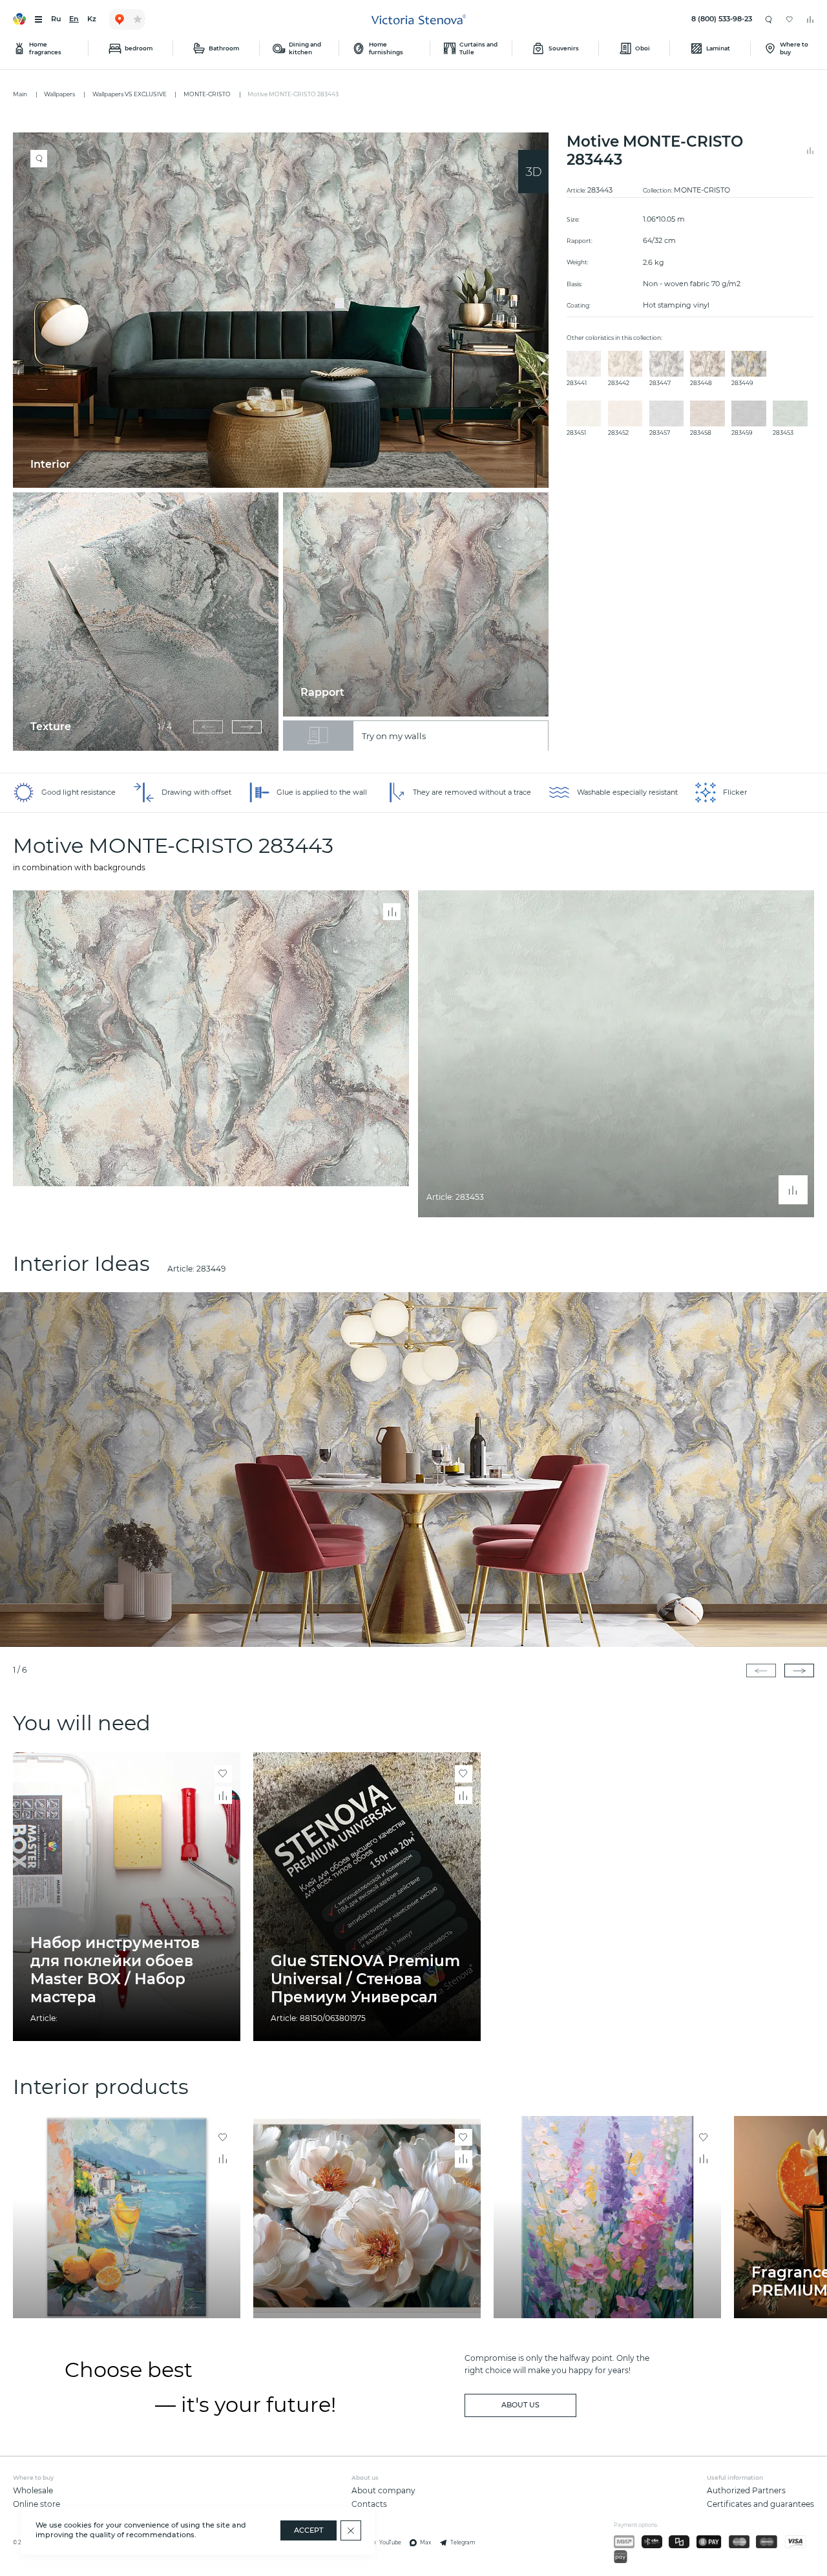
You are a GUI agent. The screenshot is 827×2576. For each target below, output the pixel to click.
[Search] (769, 19)
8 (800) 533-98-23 (722, 19)
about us (520, 2405)
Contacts (369, 2504)
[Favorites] (790, 19)
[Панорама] (533, 172)
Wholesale (33, 2490)
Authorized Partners (746, 2490)
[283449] (413, 1470)
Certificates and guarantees (760, 2504)
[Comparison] (810, 19)
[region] (285, 442)
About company (383, 2490)
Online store (37, 2504)
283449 (211, 1269)
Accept (309, 2530)
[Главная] (419, 20)
